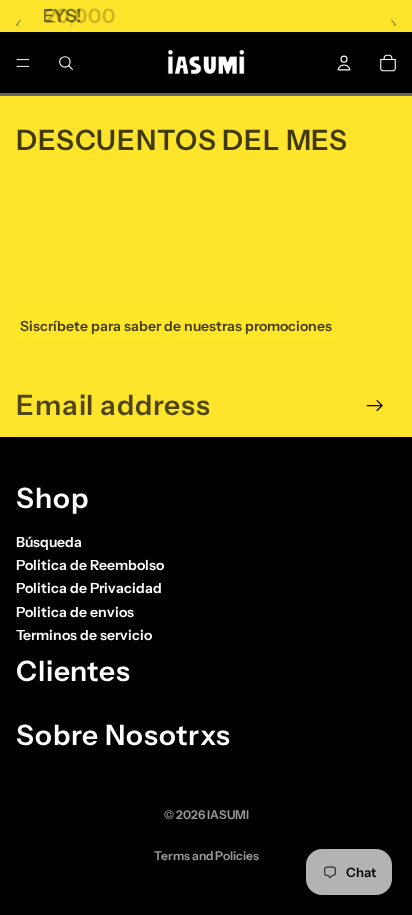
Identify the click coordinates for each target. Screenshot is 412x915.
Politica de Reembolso (90, 565)
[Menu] (23, 63)
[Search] (66, 63)
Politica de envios (75, 612)
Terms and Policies (206, 855)
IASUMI (228, 814)
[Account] (344, 63)
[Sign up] (375, 406)
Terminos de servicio (84, 635)
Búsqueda (49, 541)
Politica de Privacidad (89, 588)
